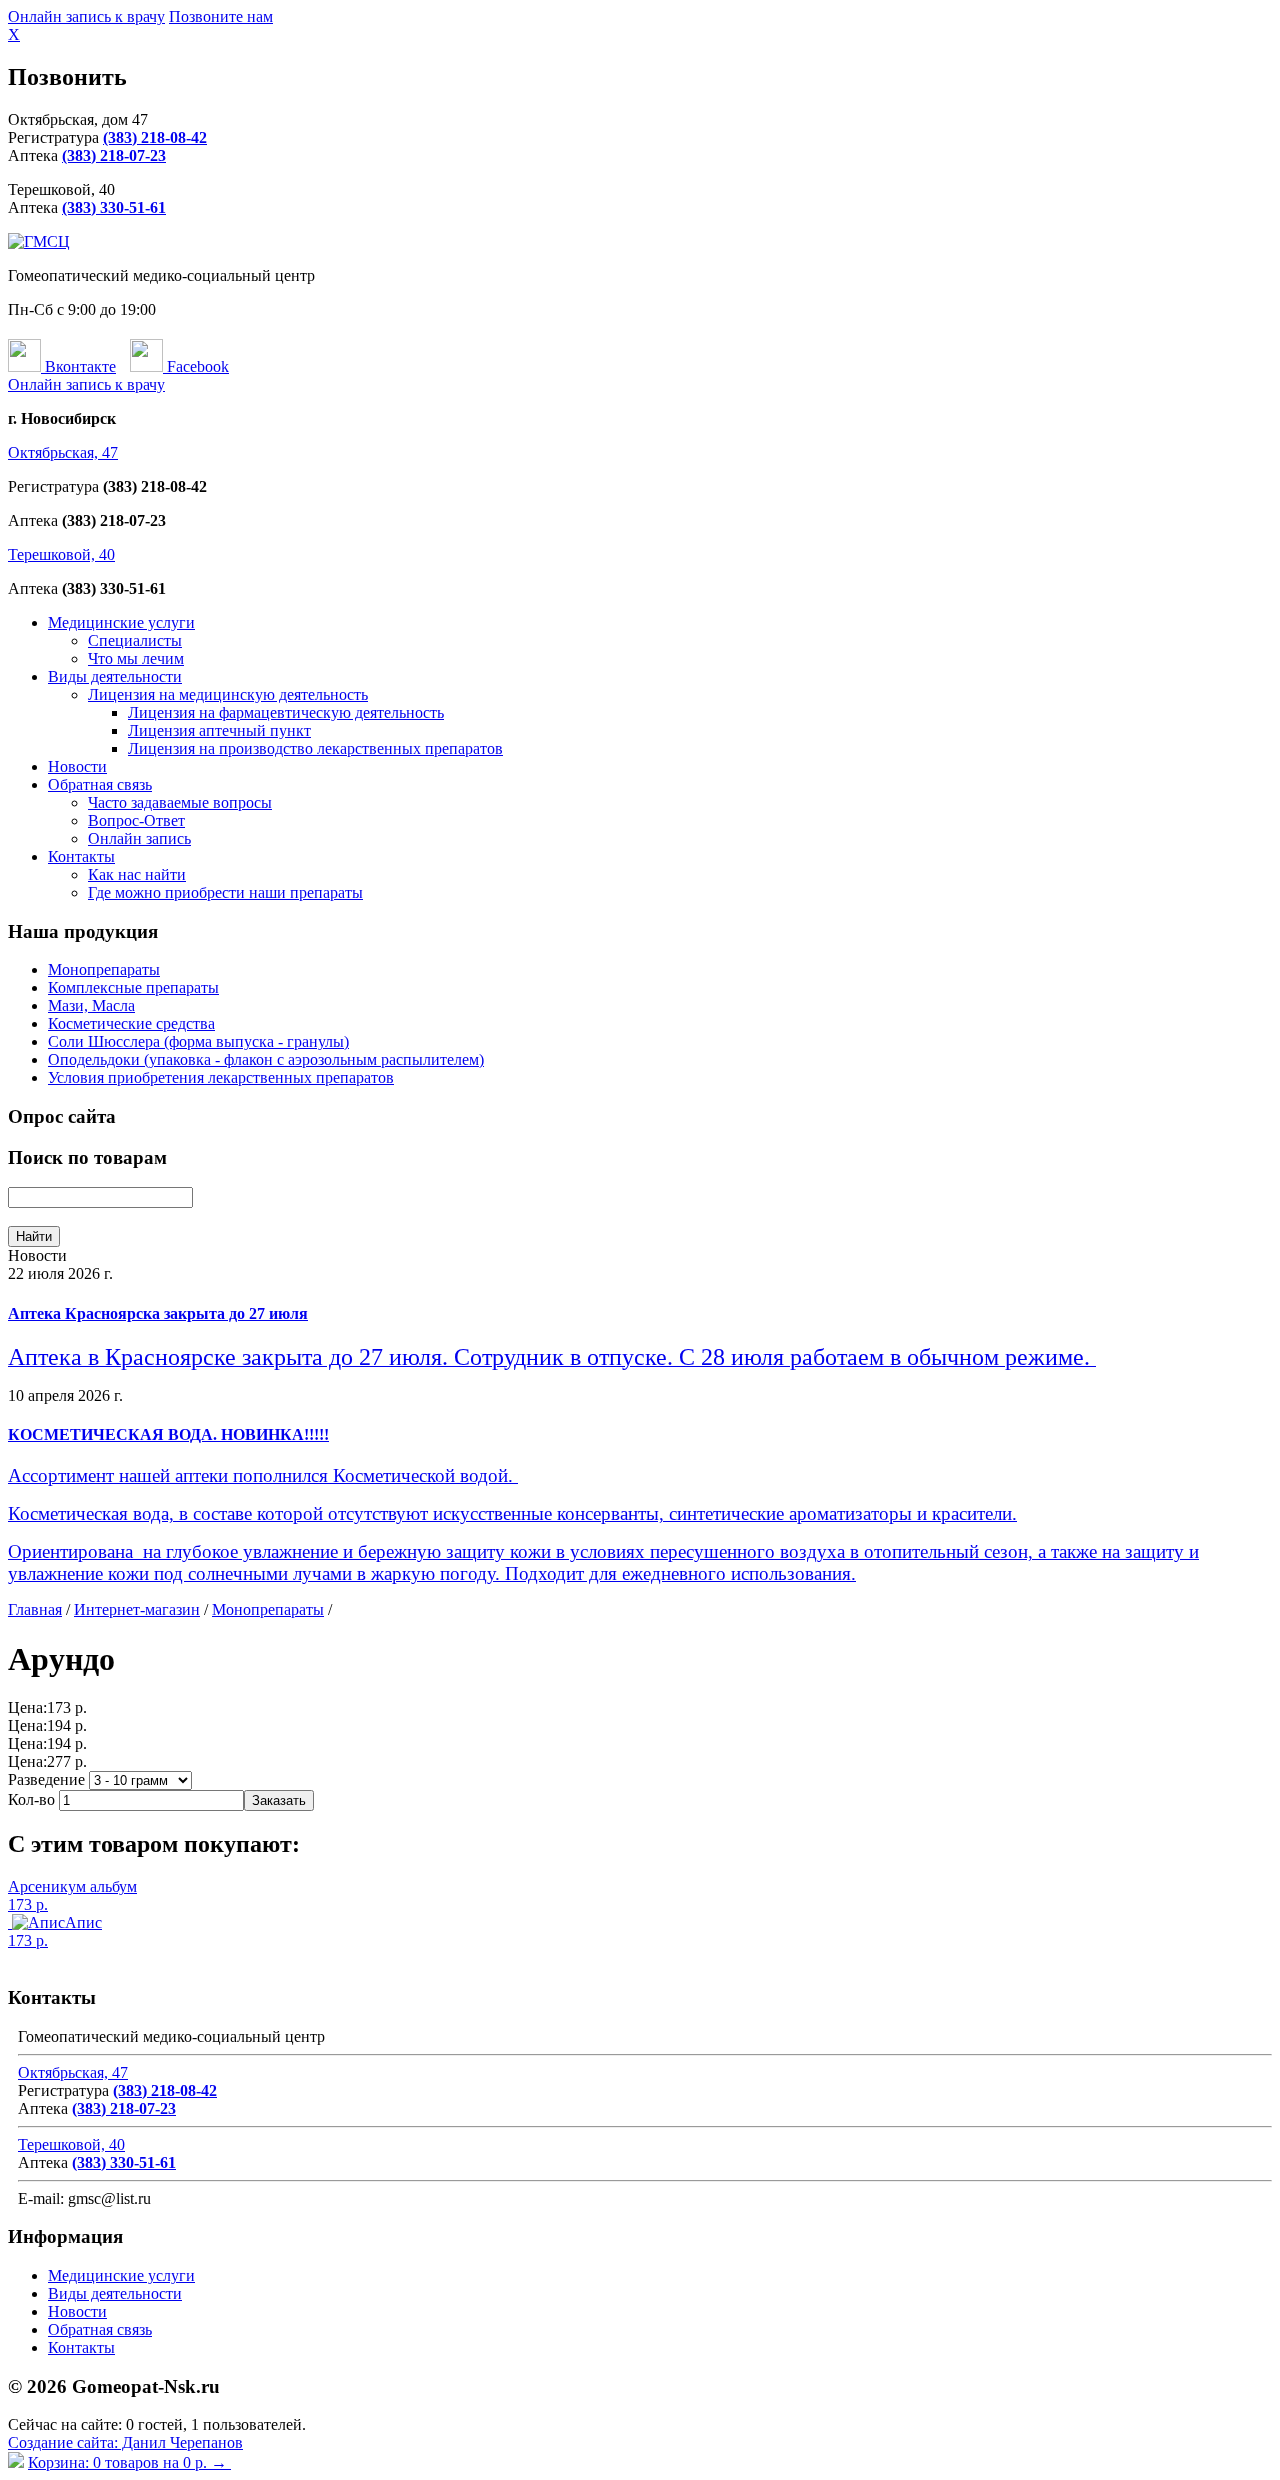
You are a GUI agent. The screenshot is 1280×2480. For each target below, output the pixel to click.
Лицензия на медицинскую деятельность (228, 694)
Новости (77, 766)
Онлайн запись (139, 838)
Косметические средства (131, 1023)
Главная (35, 1609)
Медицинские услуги (121, 622)
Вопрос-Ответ (136, 820)
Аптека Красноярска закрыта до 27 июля (158, 1313)
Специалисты (135, 640)
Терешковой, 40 (61, 554)
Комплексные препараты (133, 987)
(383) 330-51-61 (114, 207)
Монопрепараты (104, 969)
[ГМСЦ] (39, 241)
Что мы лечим (136, 658)
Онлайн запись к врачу (86, 16)
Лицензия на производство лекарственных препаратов (315, 748)
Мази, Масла (91, 1005)
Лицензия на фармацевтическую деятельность (286, 712)
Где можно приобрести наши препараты (225, 892)
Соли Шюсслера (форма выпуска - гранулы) (198, 1041)
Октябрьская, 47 (63, 452)
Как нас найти (137, 874)
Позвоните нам (221, 16)
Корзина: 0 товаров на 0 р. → (129, 2462)
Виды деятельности (115, 676)
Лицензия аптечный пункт (219, 730)
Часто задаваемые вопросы (180, 802)
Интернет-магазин (137, 1609)
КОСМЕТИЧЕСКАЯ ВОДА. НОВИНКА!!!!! (168, 1434)
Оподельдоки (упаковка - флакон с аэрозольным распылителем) (266, 1059)
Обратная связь (100, 784)
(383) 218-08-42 (155, 137)
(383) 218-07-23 (114, 155)
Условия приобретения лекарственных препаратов (221, 1077)
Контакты (81, 856)
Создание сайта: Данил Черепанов (125, 2442)
